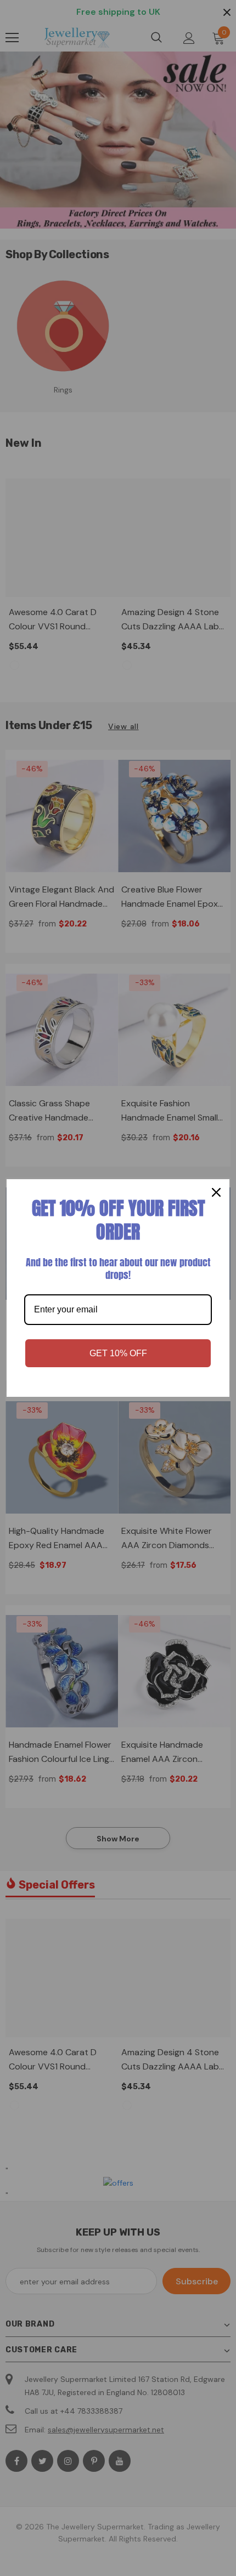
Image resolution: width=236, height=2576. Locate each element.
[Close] (216, 1192)
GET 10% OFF (118, 1353)
